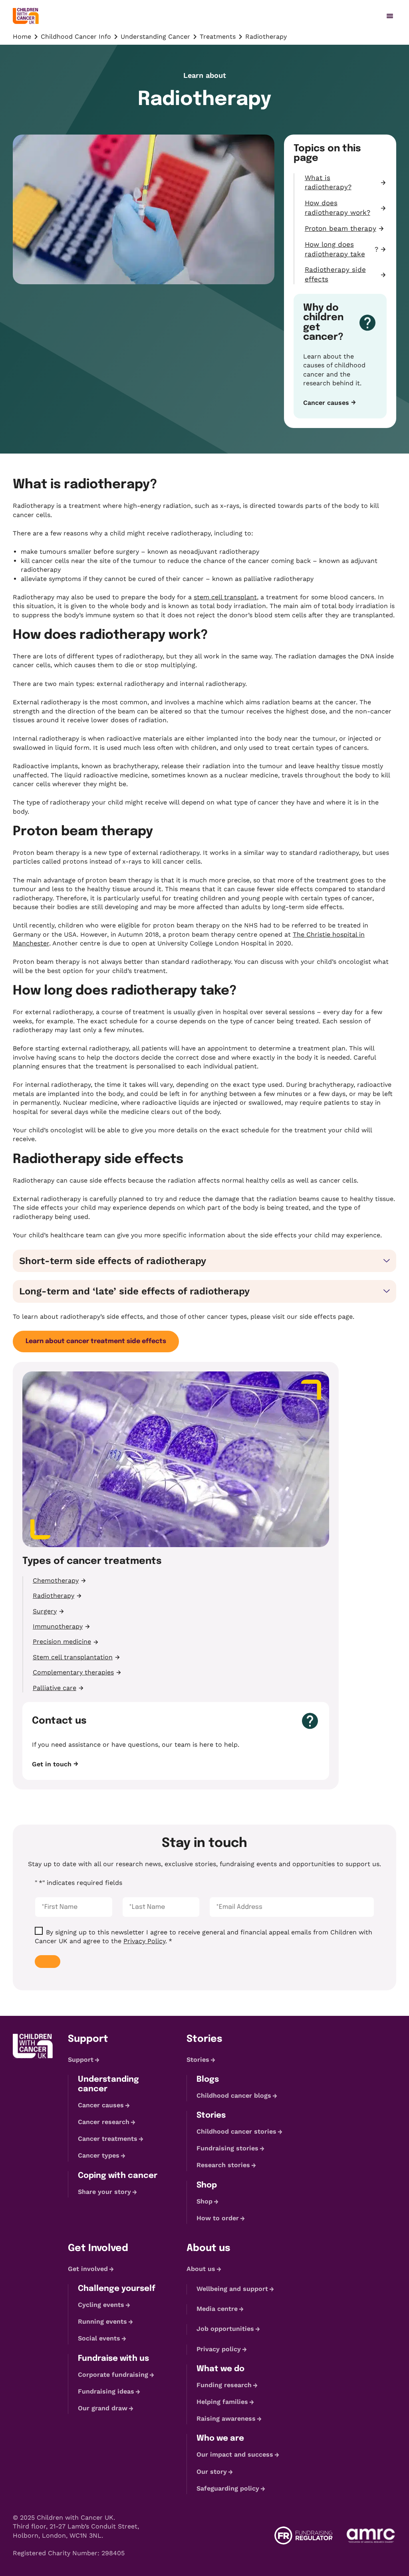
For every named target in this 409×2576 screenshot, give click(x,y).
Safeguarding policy (228, 2488)
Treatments (218, 37)
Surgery (45, 1611)
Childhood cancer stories (236, 2131)
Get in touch (52, 1764)
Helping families (222, 2402)
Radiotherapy (54, 1596)
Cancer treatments (108, 2139)
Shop (204, 2201)
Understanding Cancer (155, 37)
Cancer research (104, 2122)
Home (22, 37)
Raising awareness (226, 2418)
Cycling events (101, 2305)
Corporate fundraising (113, 2375)
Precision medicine (62, 1642)
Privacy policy (219, 2349)
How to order (218, 2218)
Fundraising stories (227, 2148)
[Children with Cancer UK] (26, 16)
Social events (99, 2338)
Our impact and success (235, 2454)
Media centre (217, 2309)
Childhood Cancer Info (76, 37)
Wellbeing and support (232, 2289)
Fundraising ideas (106, 2391)
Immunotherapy (58, 1626)
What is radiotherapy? (328, 182)
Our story (212, 2472)
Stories (198, 2060)
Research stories (223, 2165)
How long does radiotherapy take (335, 249)
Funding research (224, 2385)
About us (201, 2269)
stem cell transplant (225, 597)
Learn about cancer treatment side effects (96, 1341)
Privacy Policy (144, 1941)
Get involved (88, 2269)
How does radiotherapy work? (338, 208)
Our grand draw (103, 2408)
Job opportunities (225, 2329)
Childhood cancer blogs (234, 2095)
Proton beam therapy (341, 228)
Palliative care (55, 1688)
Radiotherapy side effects (335, 274)
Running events (102, 2321)
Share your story (104, 2192)
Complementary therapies (73, 1672)
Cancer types (99, 2156)
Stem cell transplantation (73, 1657)
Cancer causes (326, 403)
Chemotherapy (56, 1580)
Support (81, 2060)
